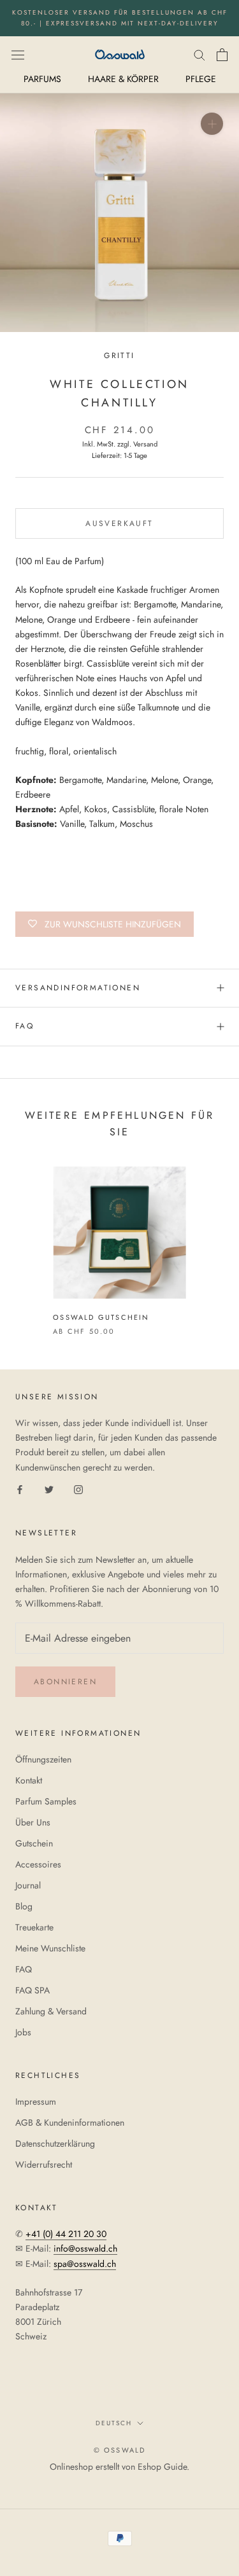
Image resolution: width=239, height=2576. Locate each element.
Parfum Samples (46, 1801)
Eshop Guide (162, 2467)
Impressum (36, 2102)
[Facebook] (20, 1489)
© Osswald (120, 2450)
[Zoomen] (212, 124)
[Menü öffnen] (18, 54)
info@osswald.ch (85, 2248)
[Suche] (199, 54)
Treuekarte (34, 1927)
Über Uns (33, 1822)
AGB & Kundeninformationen (70, 2122)
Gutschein (34, 1843)
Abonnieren (65, 1682)
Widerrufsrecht (44, 2164)
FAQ (25, 1026)
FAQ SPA (33, 1990)
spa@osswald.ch (85, 2264)
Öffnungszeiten (43, 1759)
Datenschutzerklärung (55, 2143)
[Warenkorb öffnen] (222, 55)
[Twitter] (49, 1489)
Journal (28, 1885)
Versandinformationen (78, 988)
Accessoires (38, 1864)
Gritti (119, 356)
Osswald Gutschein (101, 1317)
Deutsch (114, 2423)
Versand (145, 444)
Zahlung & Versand (51, 2011)
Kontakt (29, 1780)
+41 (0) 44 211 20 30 (66, 2234)
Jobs (23, 2032)
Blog (24, 1906)
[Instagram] (78, 1489)
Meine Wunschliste (50, 1948)
